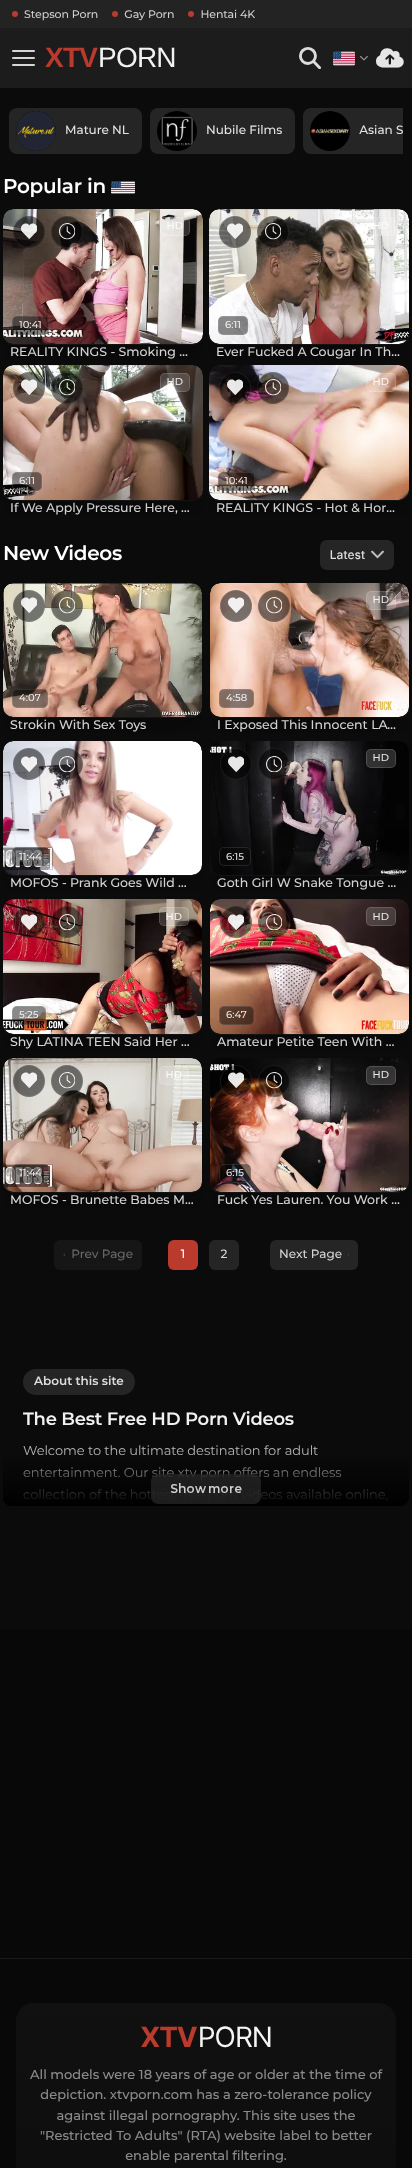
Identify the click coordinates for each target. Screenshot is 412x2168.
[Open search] (309, 58)
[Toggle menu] (23, 58)
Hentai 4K (227, 14)
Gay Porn (149, 14)
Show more (206, 1488)
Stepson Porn (61, 14)
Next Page (310, 1254)
